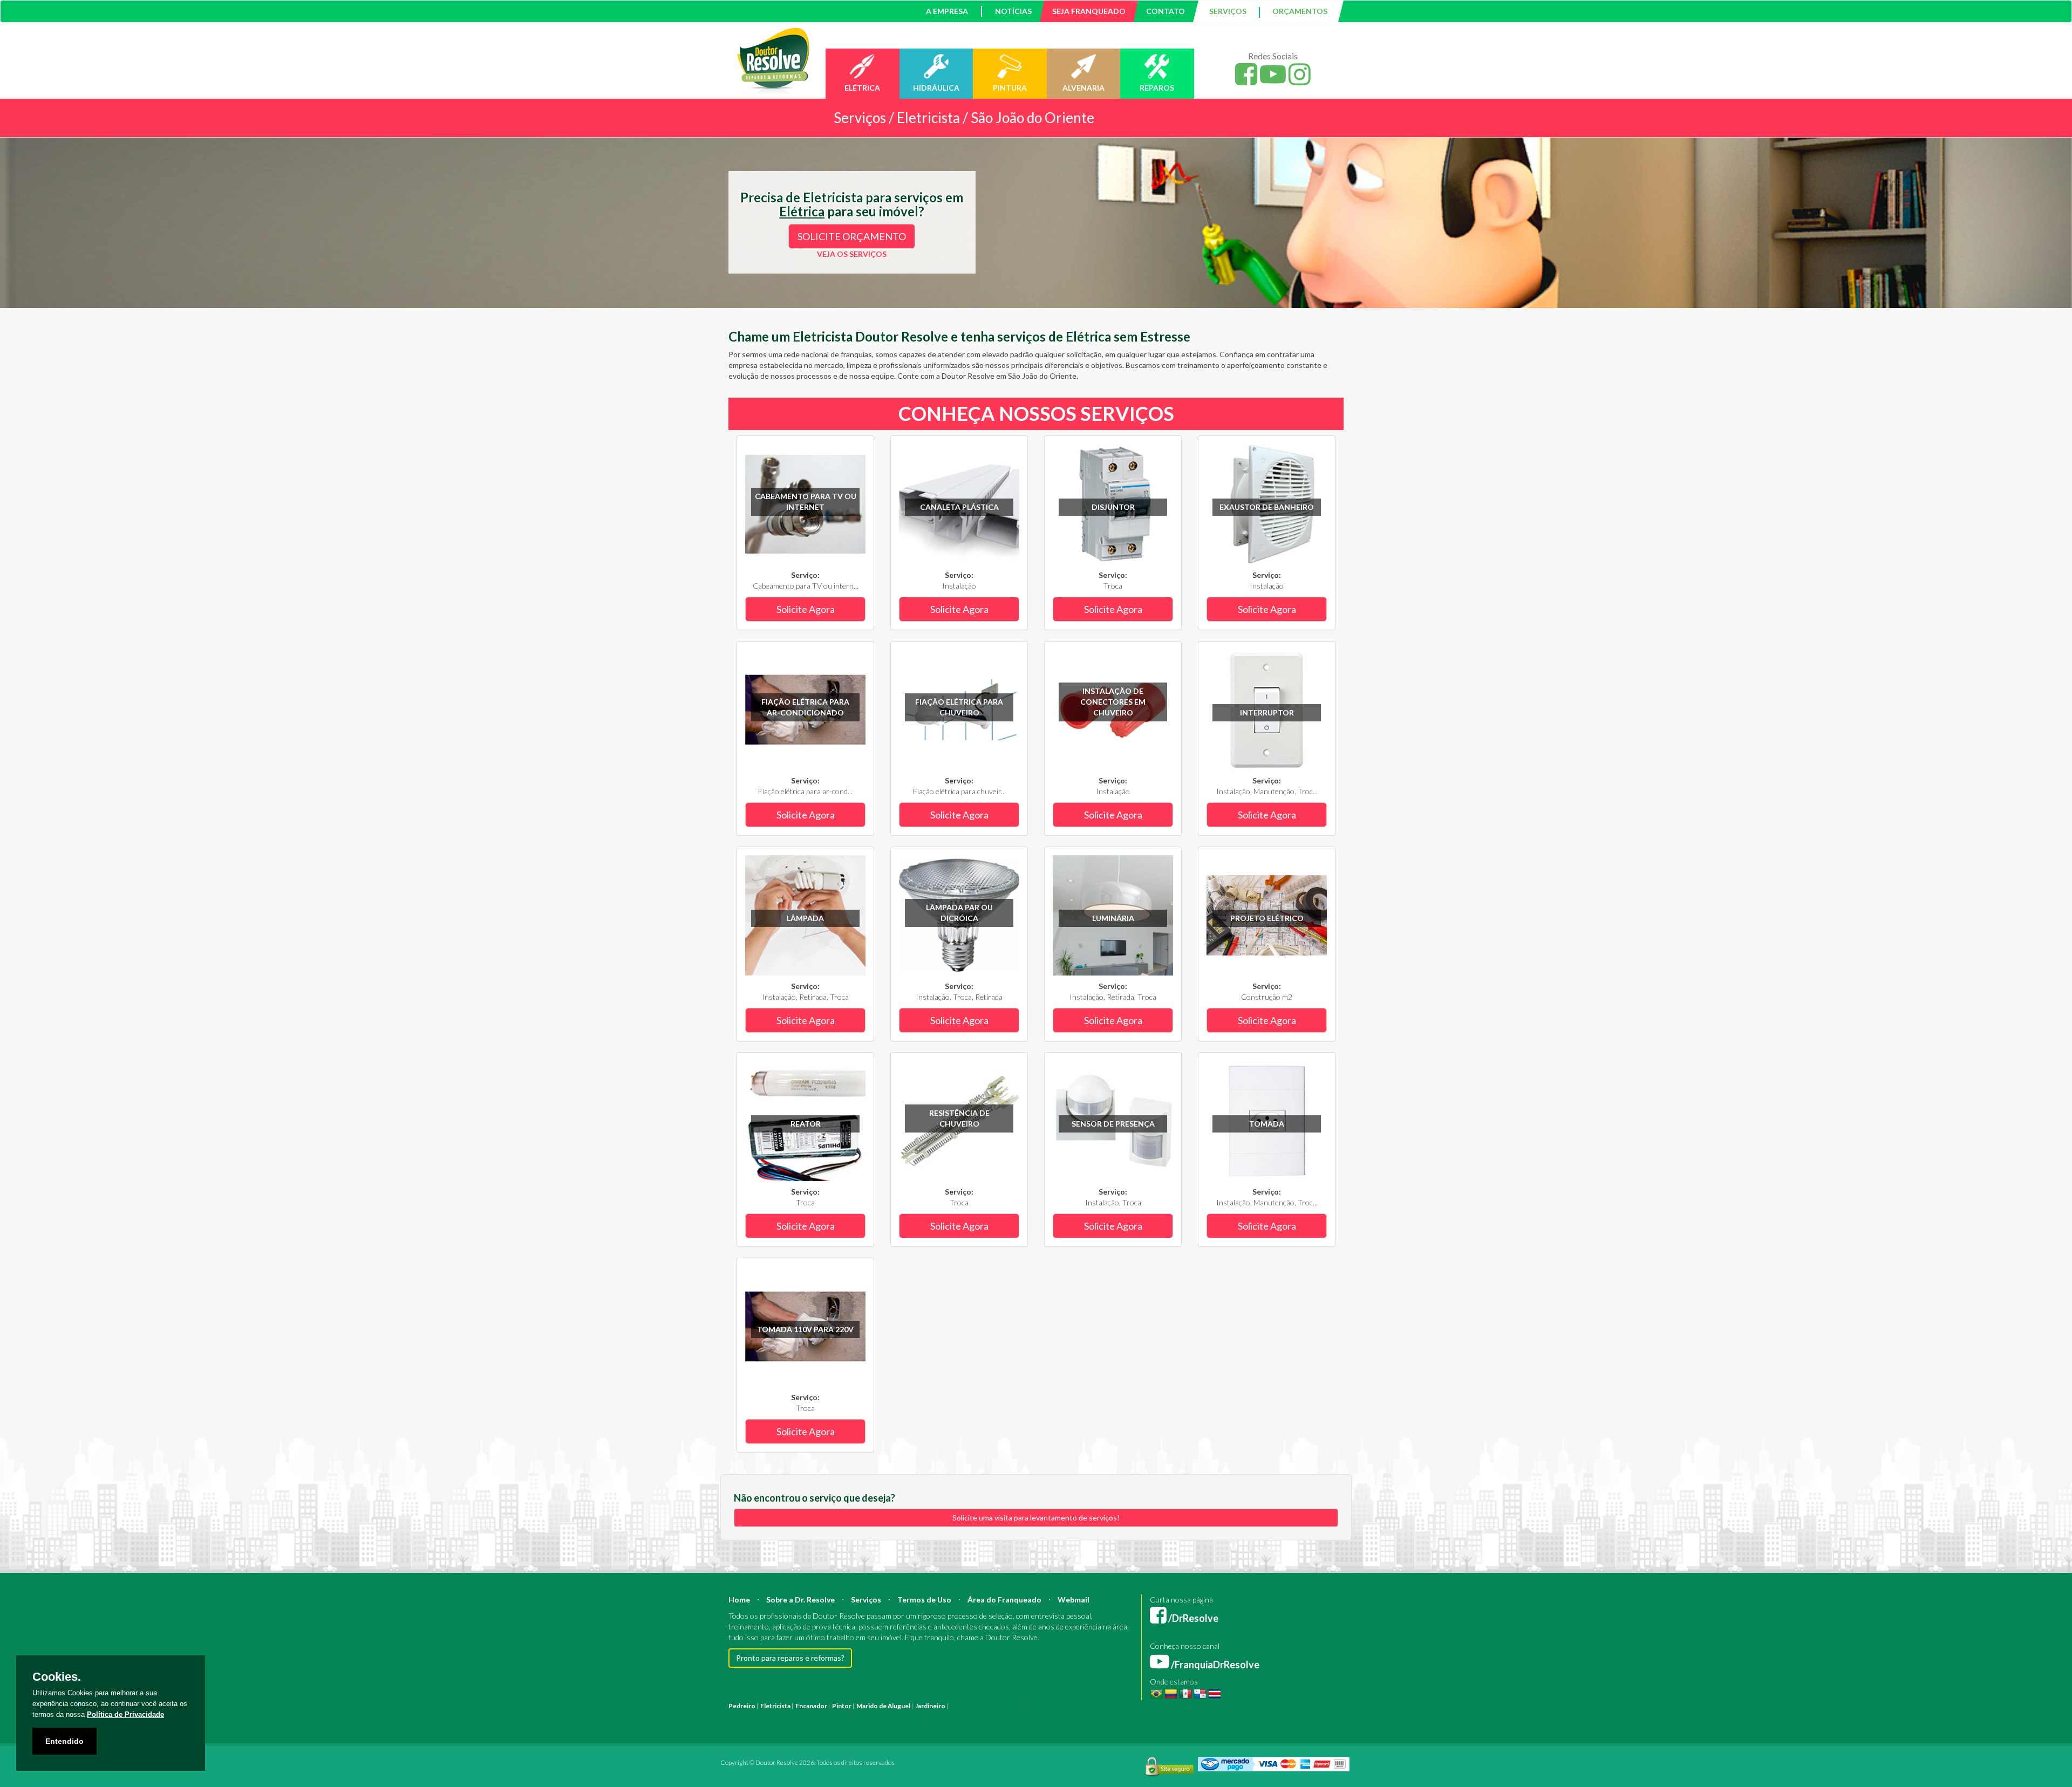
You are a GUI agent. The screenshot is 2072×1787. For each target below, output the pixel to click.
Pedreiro (742, 1706)
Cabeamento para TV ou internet (806, 502)
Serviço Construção (1292, 1717)
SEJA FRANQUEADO (1089, 11)
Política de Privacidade (125, 1714)
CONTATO (1165, 11)
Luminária (1113, 918)
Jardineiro (930, 1706)
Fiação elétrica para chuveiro (959, 707)
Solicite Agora (806, 609)
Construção (1019, 1706)
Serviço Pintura (1081, 1717)
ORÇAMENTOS (1300, 11)
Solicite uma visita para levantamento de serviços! (1036, 1517)
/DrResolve (1192, 1618)
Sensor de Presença (1113, 1124)
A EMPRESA (947, 11)
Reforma (987, 1706)
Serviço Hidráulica (1182, 1717)
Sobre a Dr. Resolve (800, 1600)
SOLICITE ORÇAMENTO (852, 236)
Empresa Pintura (922, 1717)
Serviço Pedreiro (1236, 1717)
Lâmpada (805, 918)
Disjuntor (1113, 507)
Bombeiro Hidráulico (1187, 1706)
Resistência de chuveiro (959, 1118)
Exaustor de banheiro (1267, 507)
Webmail (1074, 1600)
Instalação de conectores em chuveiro (1113, 702)
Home (739, 1600)
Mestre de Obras (1130, 1706)
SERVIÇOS (1228, 11)
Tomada (1267, 1124)
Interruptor (1267, 712)
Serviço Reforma (1130, 1717)
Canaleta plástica (959, 507)
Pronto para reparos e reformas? (790, 1658)
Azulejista (778, 1717)
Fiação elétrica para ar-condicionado (805, 707)
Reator (806, 1124)
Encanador (811, 1706)
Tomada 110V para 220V (805, 1329)
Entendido (64, 1741)
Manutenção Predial (1249, 1706)
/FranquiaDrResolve (1214, 1665)
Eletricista (775, 1706)
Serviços (866, 1600)
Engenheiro (1086, 1706)
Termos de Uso (924, 1600)
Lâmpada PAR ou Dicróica (959, 913)
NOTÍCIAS (1013, 11)
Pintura (961, 1706)
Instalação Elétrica (821, 1717)
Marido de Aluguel (883, 1706)
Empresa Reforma (975, 1717)
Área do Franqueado (1004, 1600)
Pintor (842, 1706)
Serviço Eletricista (1030, 1717)
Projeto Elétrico (1267, 918)
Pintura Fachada (873, 1717)
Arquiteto (1052, 1706)
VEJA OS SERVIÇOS (852, 254)
